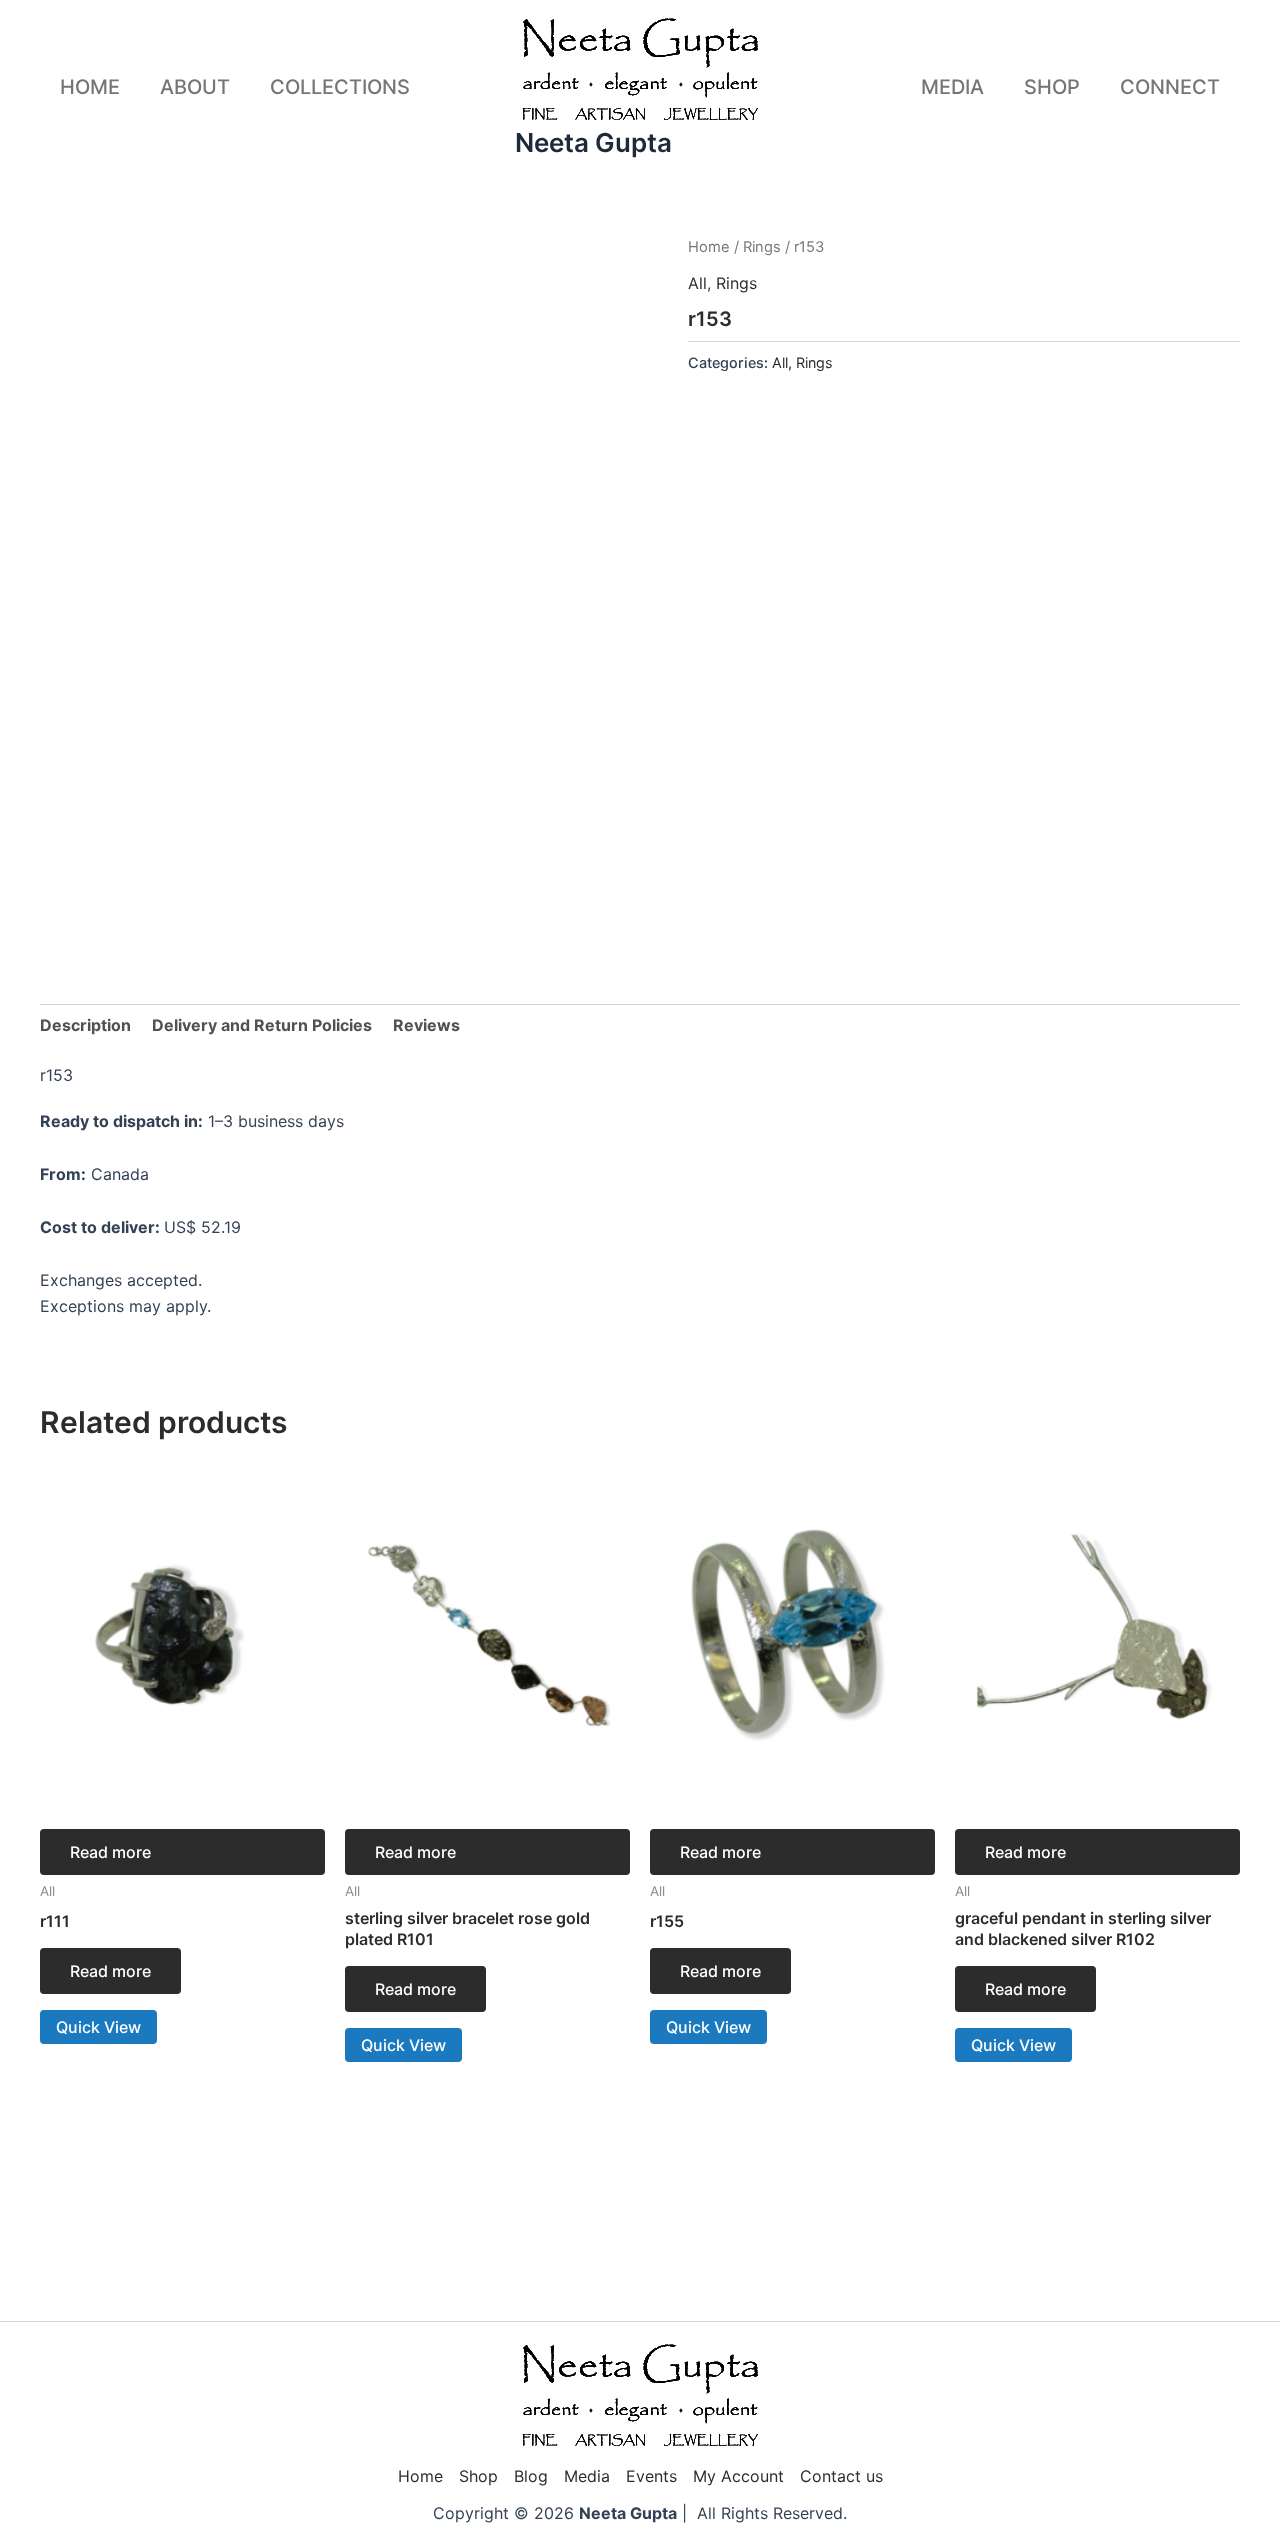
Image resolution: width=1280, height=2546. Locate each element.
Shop (1052, 87)
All (697, 283)
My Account (738, 2476)
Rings (762, 247)
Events (651, 2476)
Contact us (841, 2476)
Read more (110, 1852)
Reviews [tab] (426, 1025)
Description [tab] (85, 1025)
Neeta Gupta (593, 142)
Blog (531, 2476)
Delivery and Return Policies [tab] (262, 1025)
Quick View (98, 2027)
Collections (340, 87)
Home (90, 87)
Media (952, 87)
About (195, 87)
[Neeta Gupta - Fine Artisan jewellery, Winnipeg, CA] (640, 2396)
